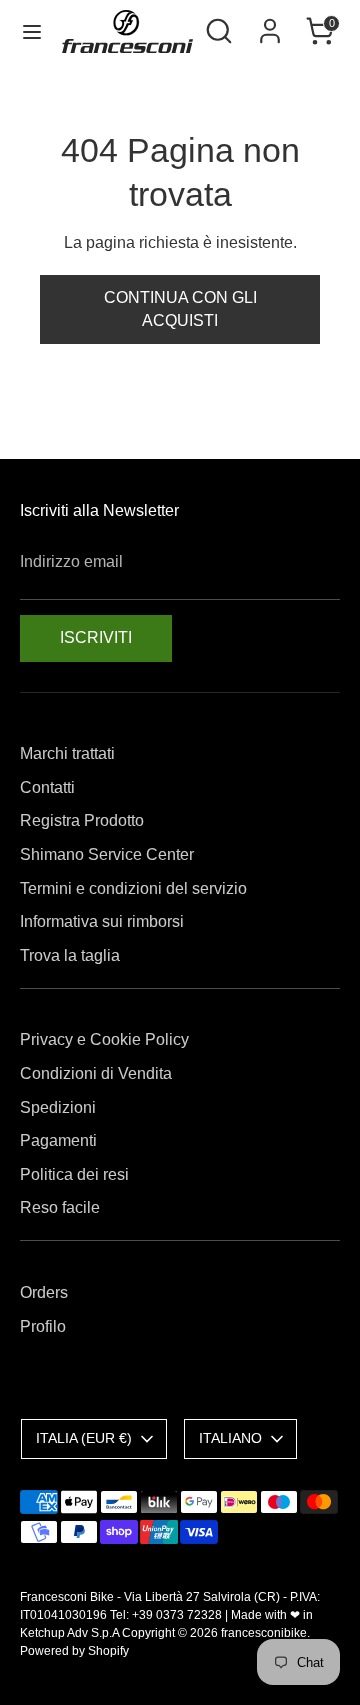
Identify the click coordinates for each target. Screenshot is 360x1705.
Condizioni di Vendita (96, 1073)
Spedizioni (58, 1107)
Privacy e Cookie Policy (104, 1039)
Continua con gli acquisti (180, 308)
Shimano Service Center (107, 854)
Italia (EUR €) (84, 1438)
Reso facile (60, 1207)
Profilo (43, 1326)
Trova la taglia (70, 955)
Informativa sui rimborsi (102, 921)
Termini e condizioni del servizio (133, 888)
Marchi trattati (67, 753)
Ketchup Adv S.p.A (69, 1633)
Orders (44, 1292)
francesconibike (264, 1633)
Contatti (47, 787)
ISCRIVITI (96, 637)
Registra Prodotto (82, 820)
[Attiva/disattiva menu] (32, 31)
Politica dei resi (74, 1174)
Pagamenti (58, 1140)
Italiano (230, 1438)
